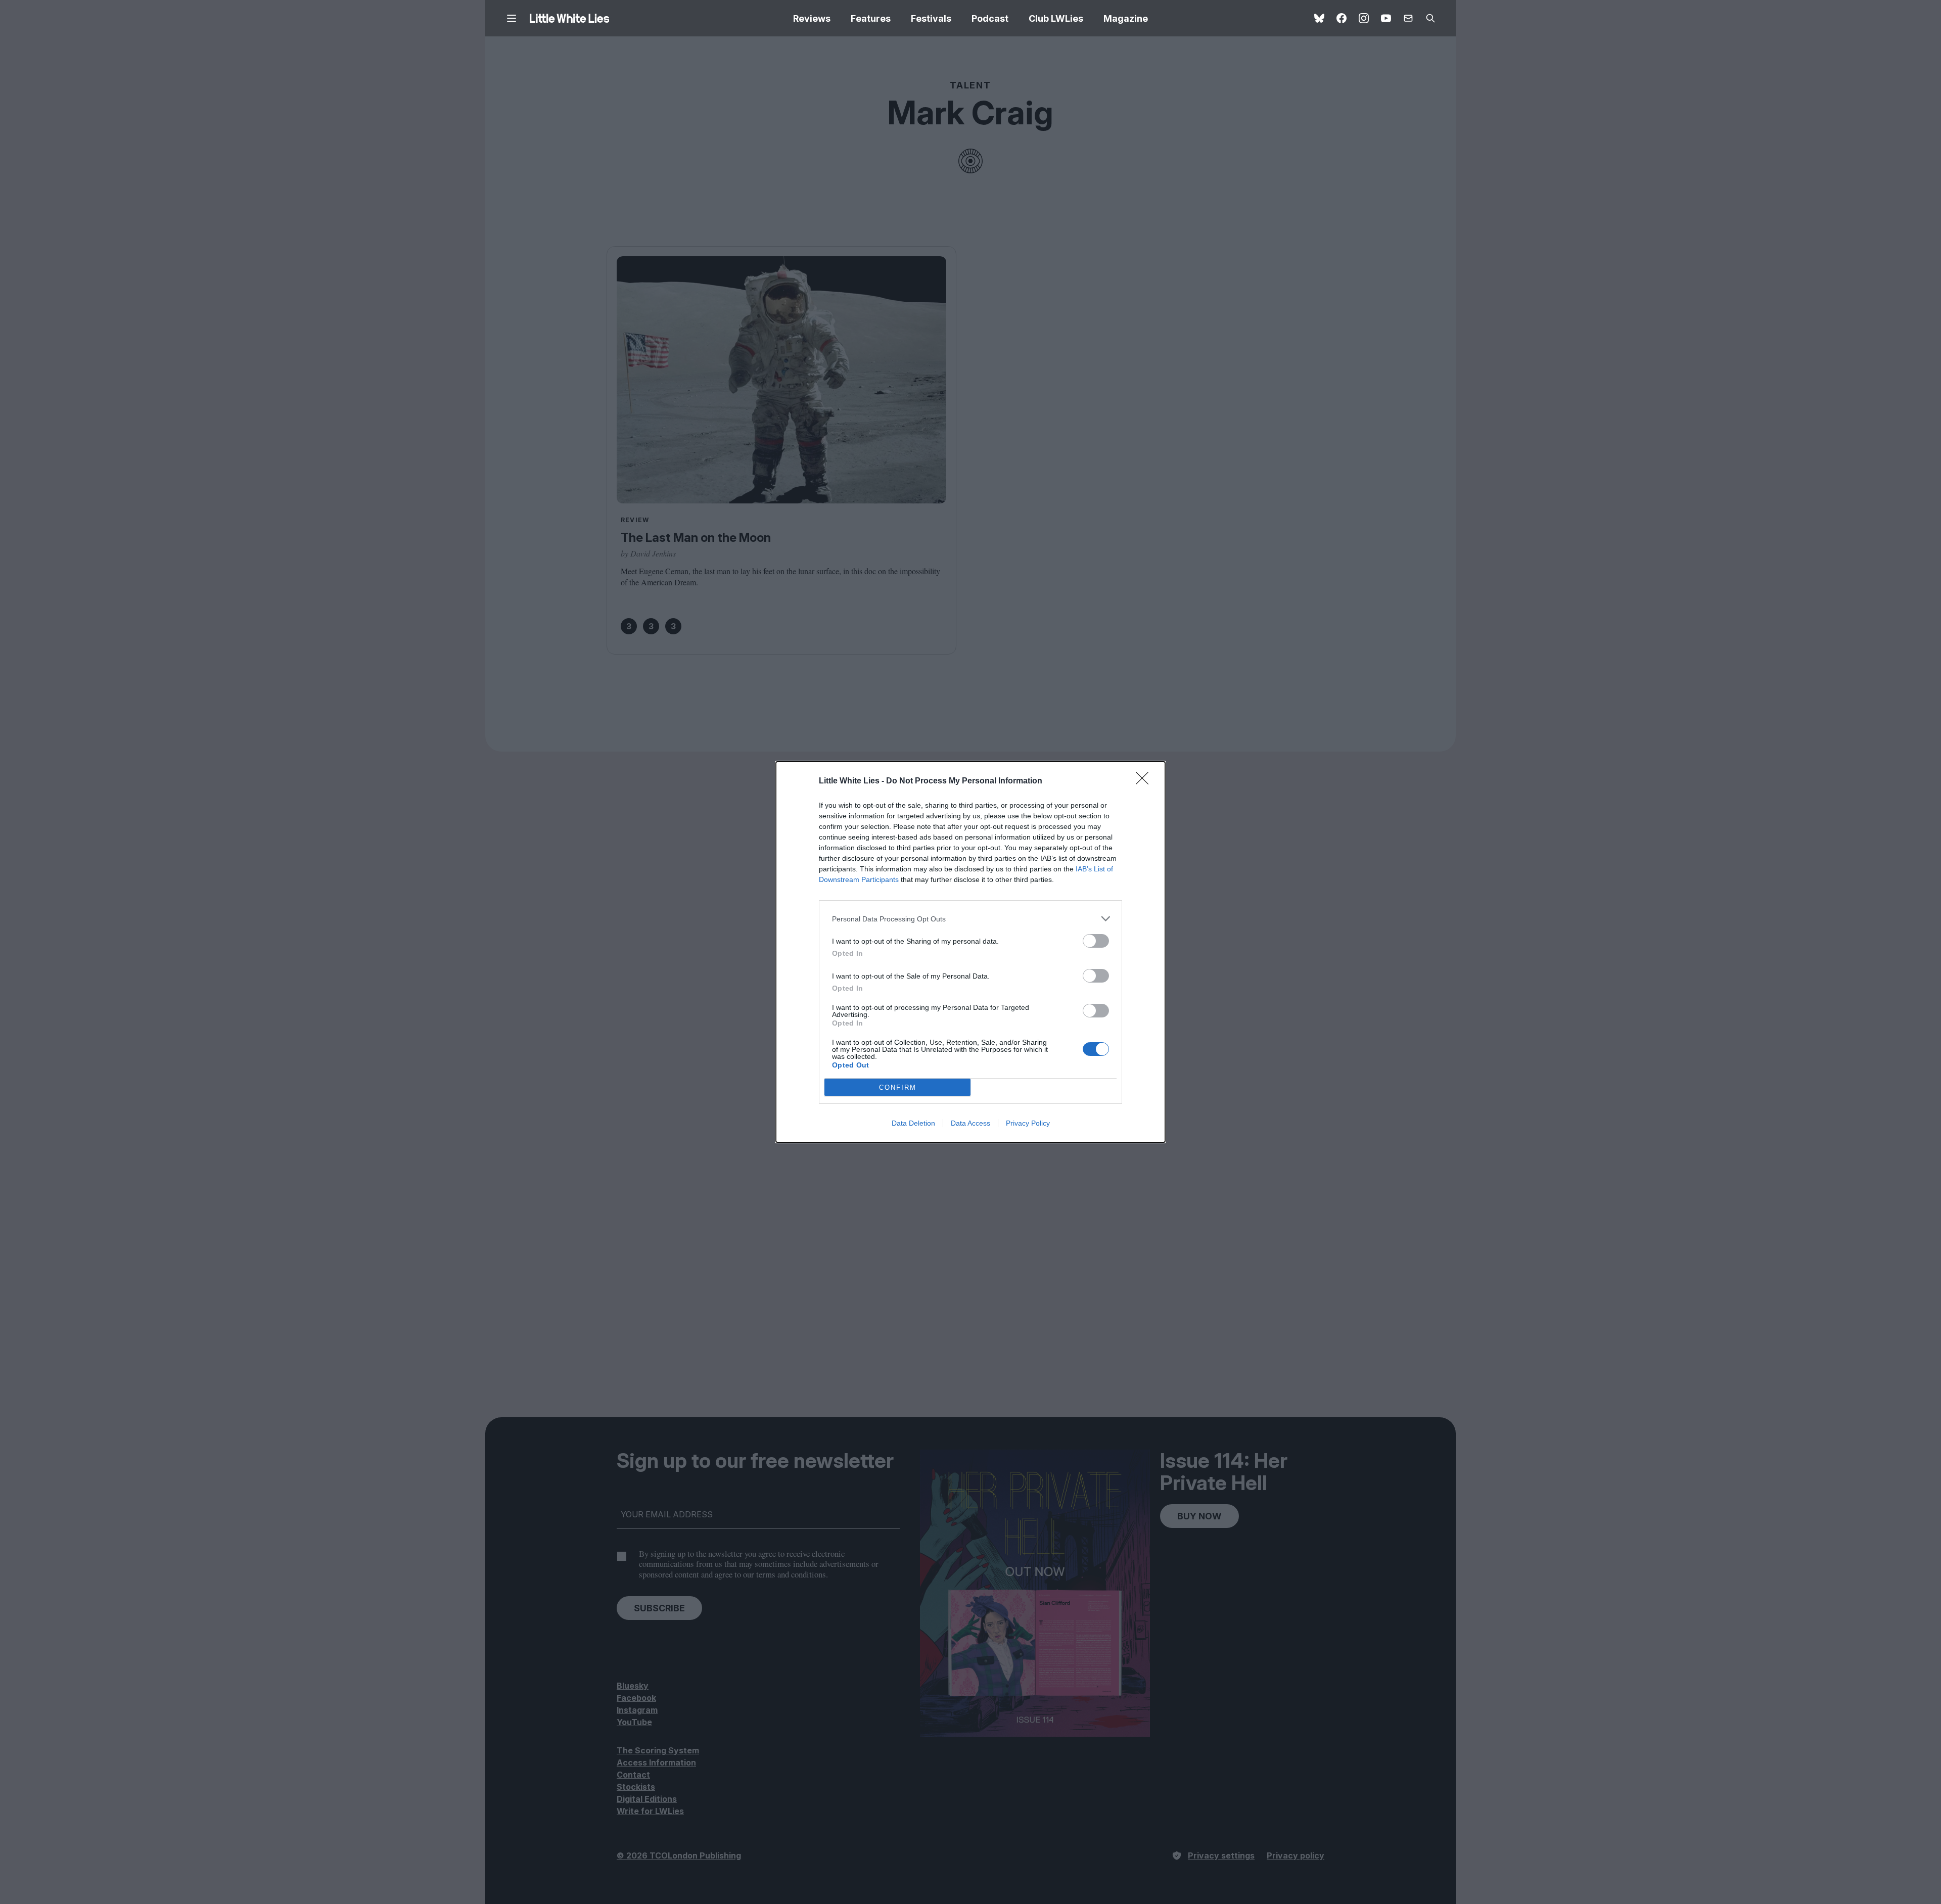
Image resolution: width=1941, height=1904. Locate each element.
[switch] (1096, 941)
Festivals (931, 18)
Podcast (990, 18)
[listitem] (970, 919)
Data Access (970, 1123)
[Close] (1145, 781)
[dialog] (970, 952)
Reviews (812, 18)
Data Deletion (913, 1123)
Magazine (1126, 18)
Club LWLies (1056, 18)
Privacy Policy (1028, 1123)
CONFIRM (898, 1087)
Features (871, 18)
